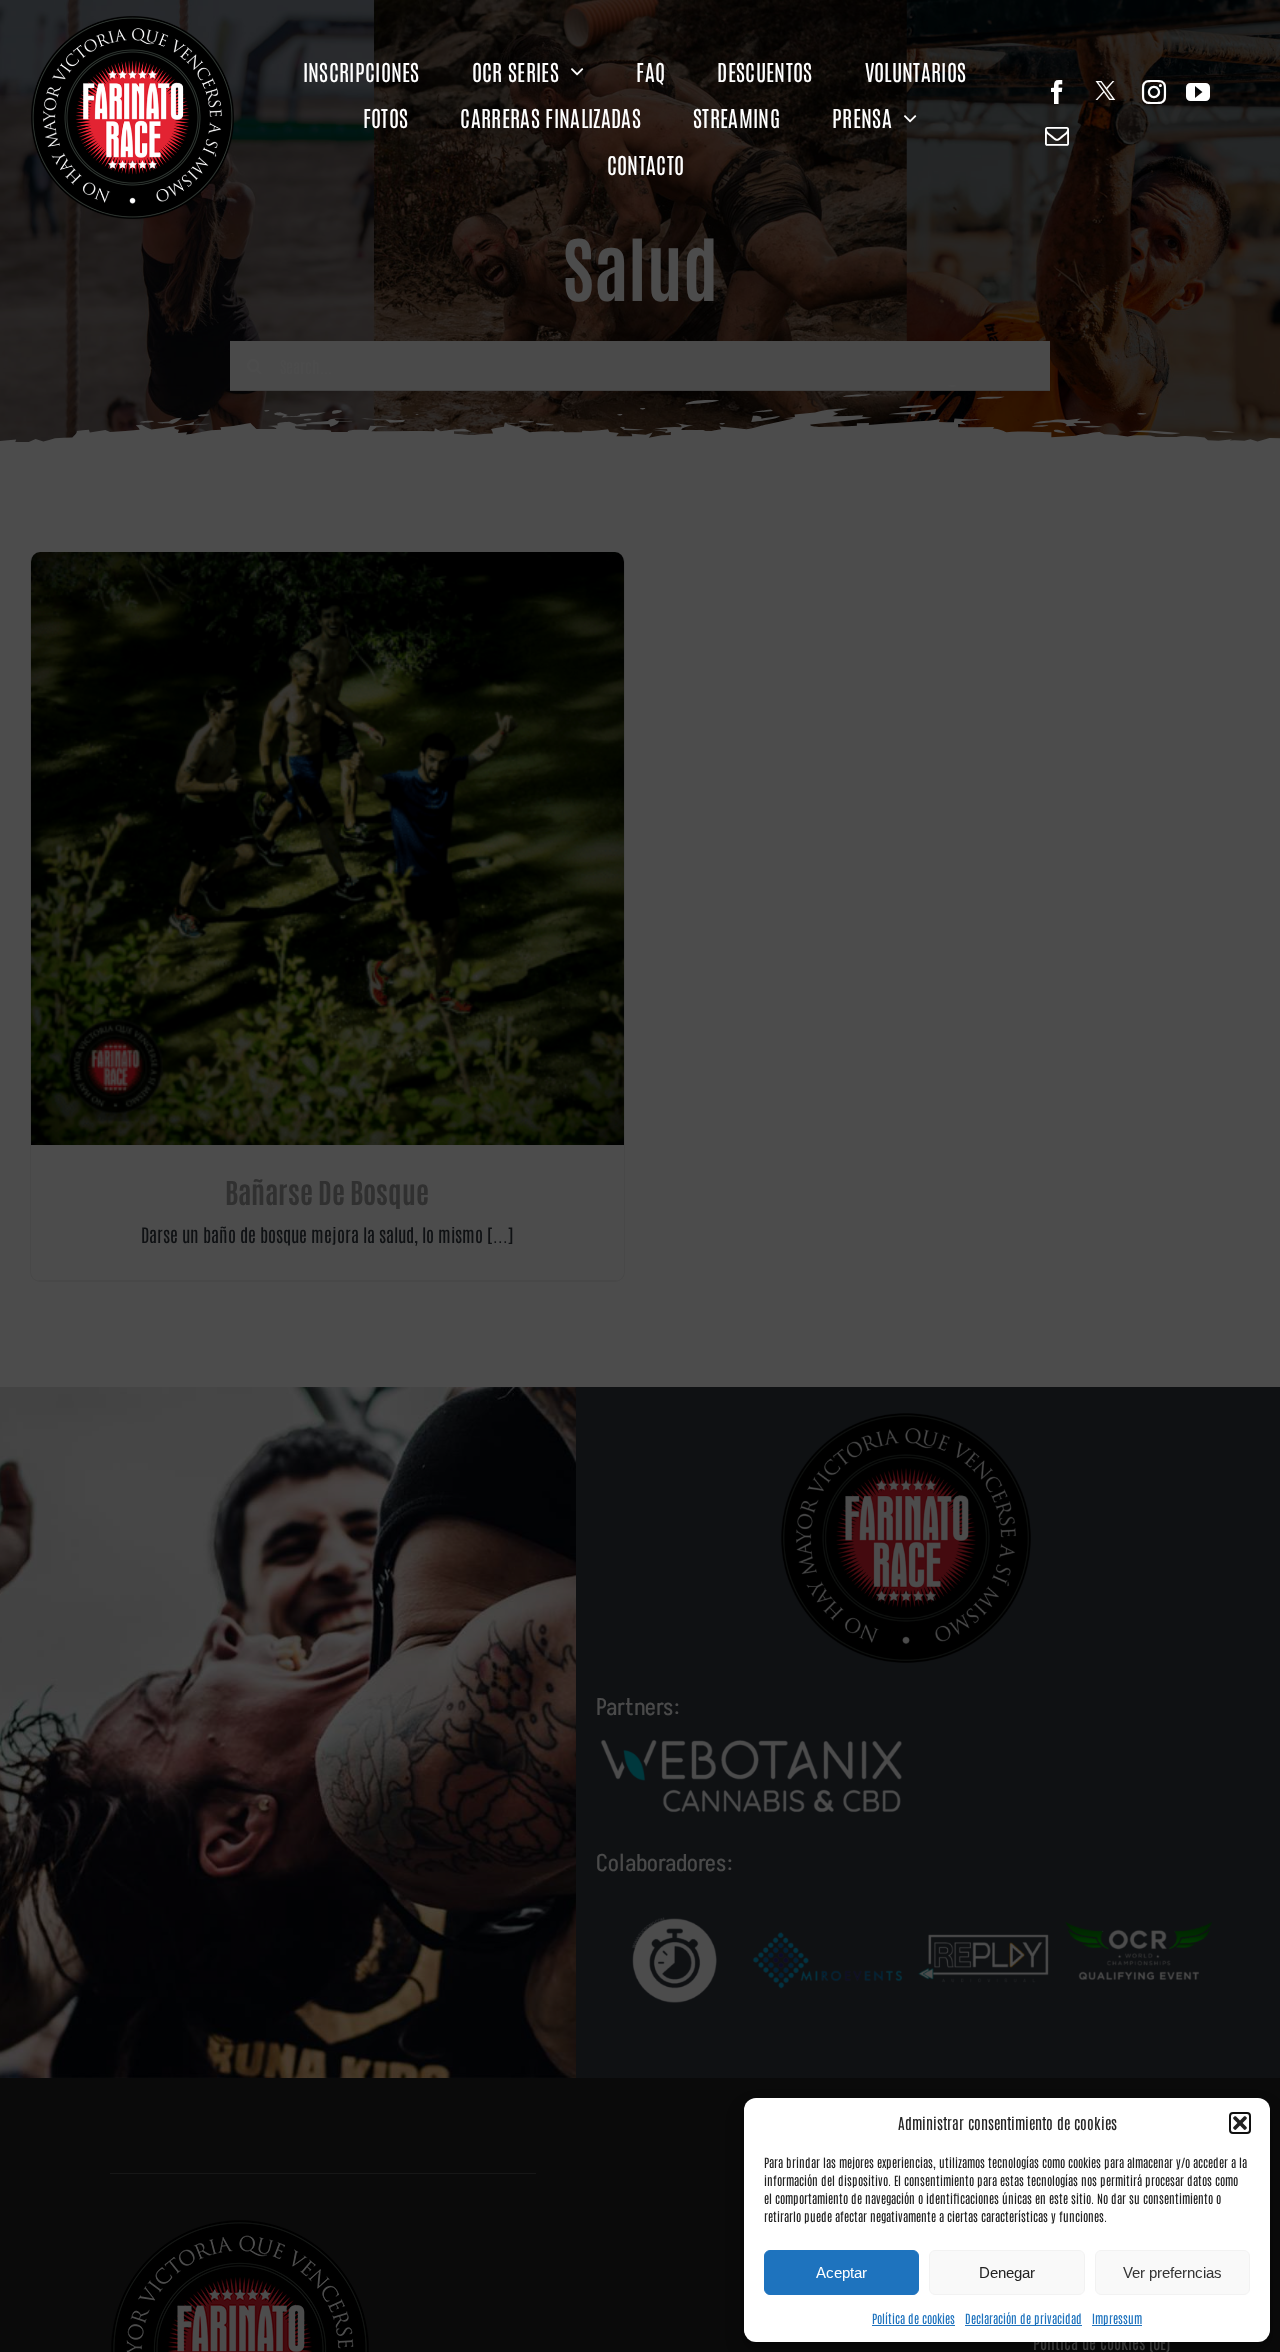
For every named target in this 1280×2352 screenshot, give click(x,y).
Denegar (1007, 2272)
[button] (1240, 2123)
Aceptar (841, 2272)
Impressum (1117, 2318)
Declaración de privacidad (1023, 2318)
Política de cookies (913, 2318)
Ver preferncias (1172, 2272)
